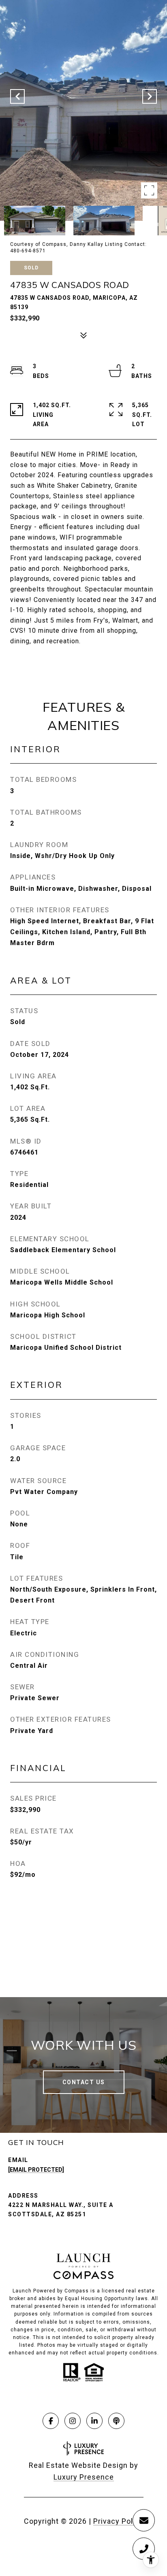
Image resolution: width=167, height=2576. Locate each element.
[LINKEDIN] (94, 2421)
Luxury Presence (84, 2477)
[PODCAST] (116, 2421)
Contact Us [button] (84, 2082)
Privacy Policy (118, 2521)
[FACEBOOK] (51, 2421)
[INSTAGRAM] (73, 2421)
